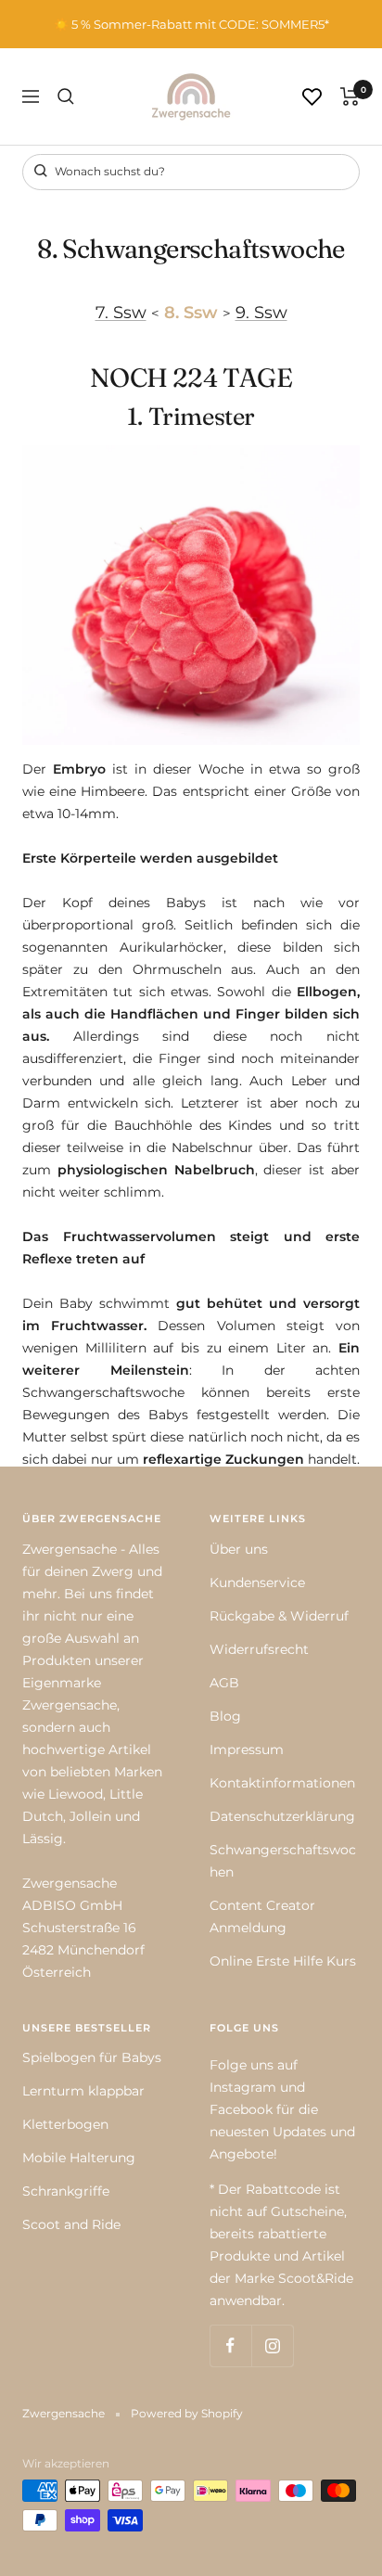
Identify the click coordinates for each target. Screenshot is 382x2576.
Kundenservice (257, 1583)
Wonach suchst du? (108, 171)
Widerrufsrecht (259, 1649)
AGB (224, 1683)
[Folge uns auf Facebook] (230, 2345)
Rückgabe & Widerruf (279, 1616)
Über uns (239, 1549)
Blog (225, 1716)
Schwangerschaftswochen (283, 1861)
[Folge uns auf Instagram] (272, 2345)
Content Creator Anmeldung (262, 1916)
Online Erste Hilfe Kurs (283, 1961)
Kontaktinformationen (282, 1783)
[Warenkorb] (350, 96)
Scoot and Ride (71, 2224)
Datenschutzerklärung (282, 1816)
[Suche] (66, 96)
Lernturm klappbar (83, 2091)
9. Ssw (261, 312)
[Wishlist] (312, 97)
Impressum (247, 1749)
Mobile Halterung (79, 2158)
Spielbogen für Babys (92, 2057)
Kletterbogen (65, 2124)
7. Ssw (121, 312)
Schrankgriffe (66, 2191)
